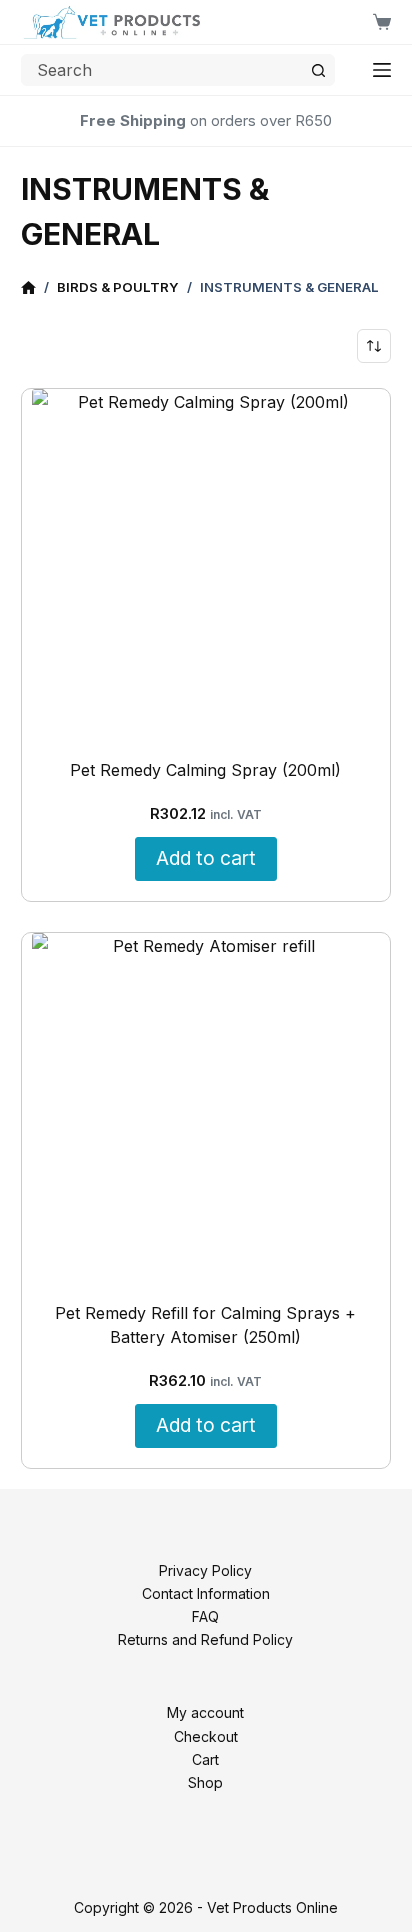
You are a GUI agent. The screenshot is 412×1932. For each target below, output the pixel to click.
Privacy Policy (205, 1570)
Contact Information (206, 1593)
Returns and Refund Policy (205, 1639)
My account (205, 1712)
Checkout (206, 1736)
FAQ (205, 1616)
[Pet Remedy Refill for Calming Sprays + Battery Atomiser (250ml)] (206, 1107)
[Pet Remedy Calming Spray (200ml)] (206, 563)
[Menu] (382, 70)
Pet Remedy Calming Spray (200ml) (205, 770)
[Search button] (319, 70)
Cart (205, 1759)
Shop (205, 1782)
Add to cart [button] (206, 858)
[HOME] (28, 288)
